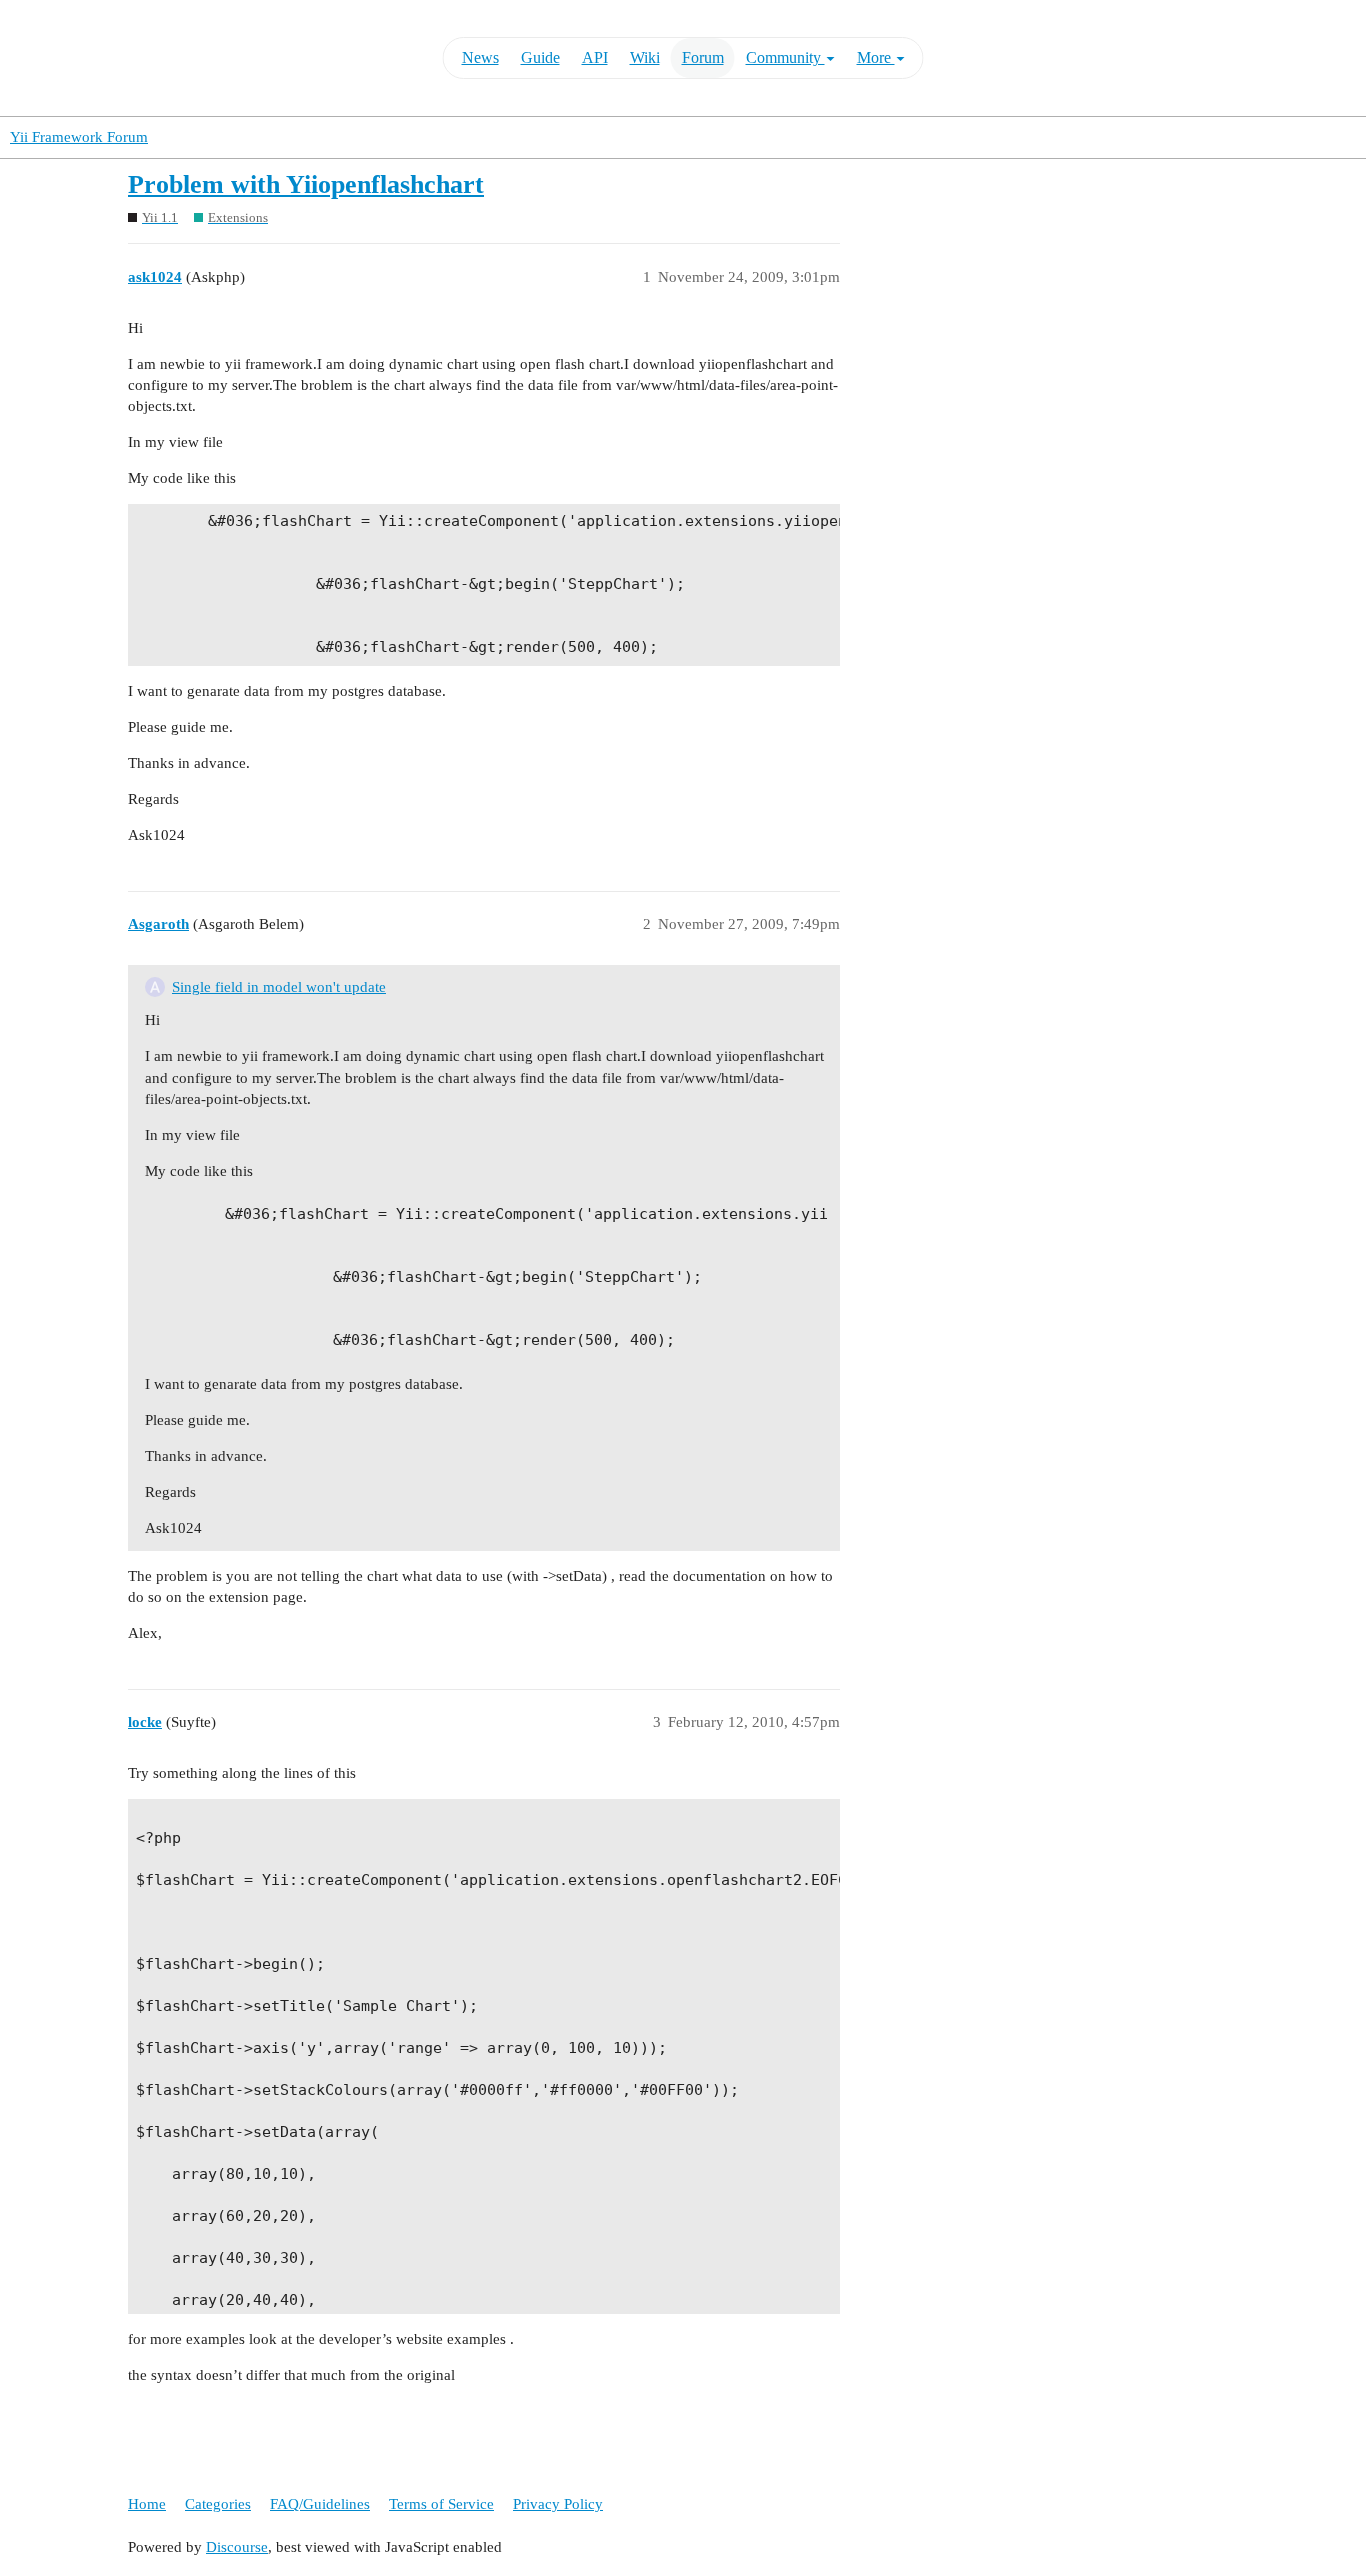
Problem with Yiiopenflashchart (306, 184)
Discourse (237, 2547)
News (480, 57)
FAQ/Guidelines (320, 2504)
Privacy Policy (558, 2504)
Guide (540, 57)
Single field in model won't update (279, 987)
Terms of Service (441, 2504)
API (595, 57)
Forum (703, 57)
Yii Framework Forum (79, 137)
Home (147, 2504)
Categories (218, 2504)
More (876, 57)
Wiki (645, 57)
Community (785, 57)
